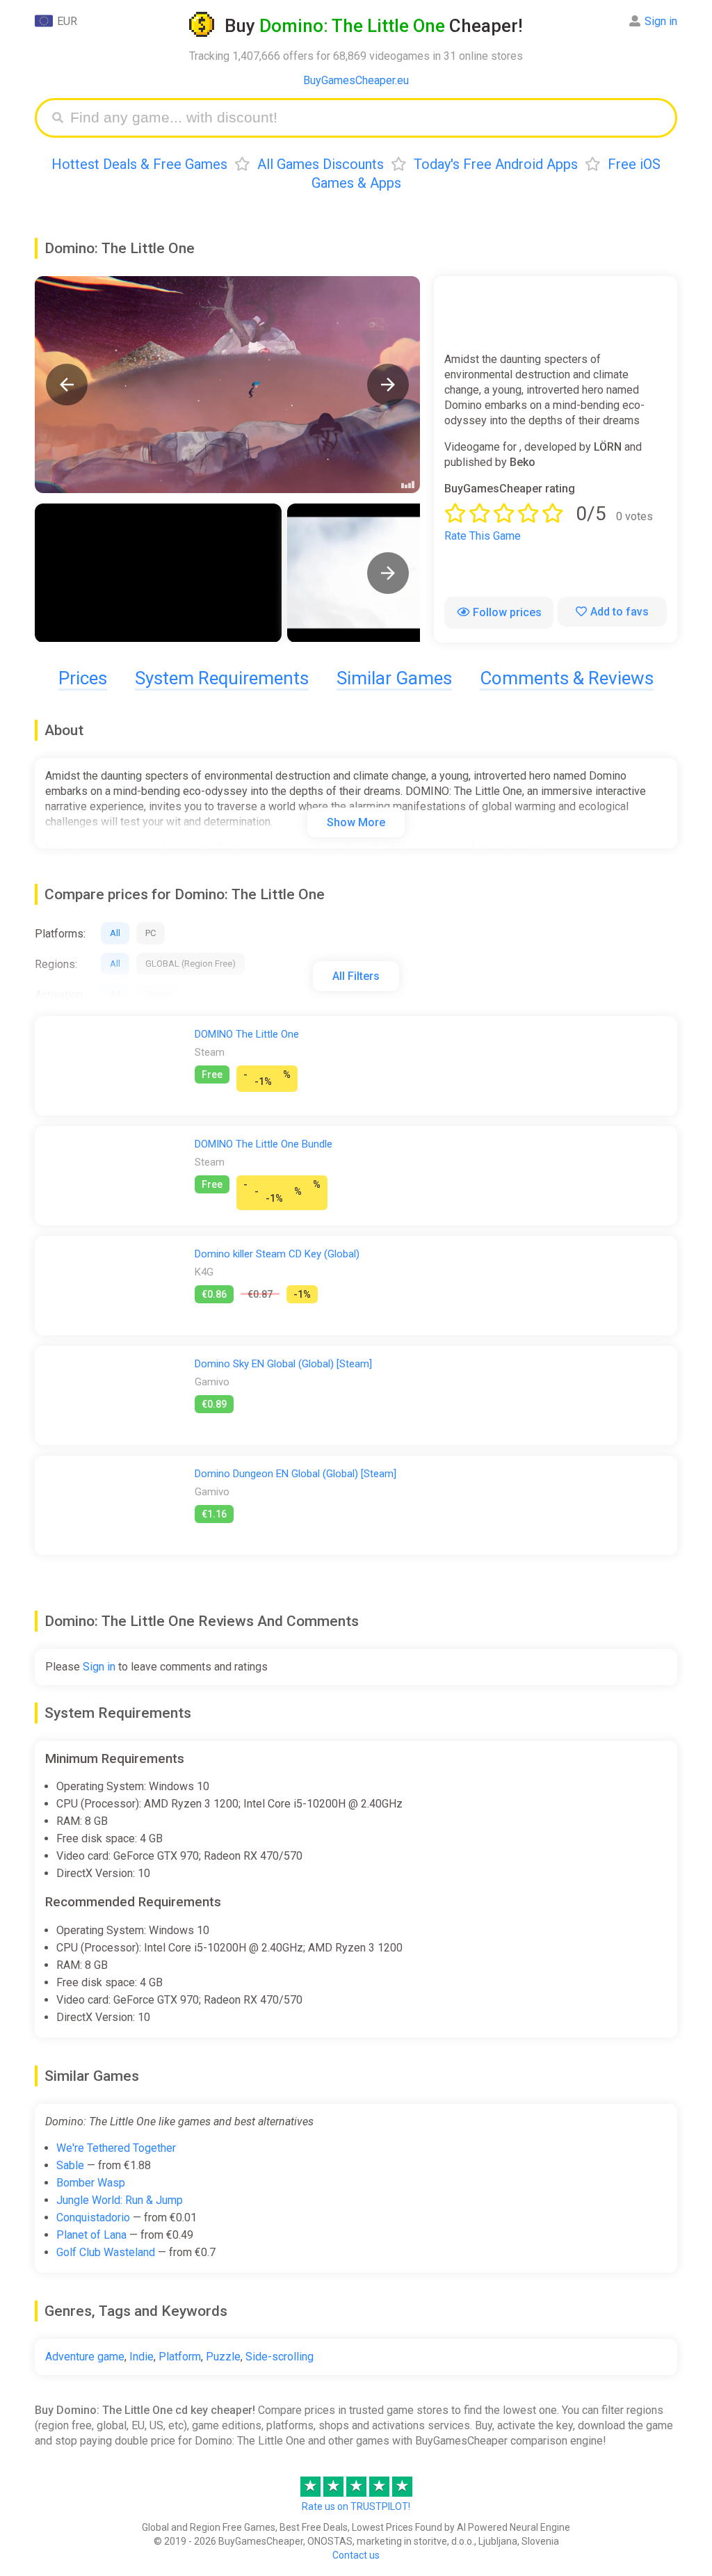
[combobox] (366, 118)
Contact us (356, 2555)
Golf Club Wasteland (106, 2252)
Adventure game (85, 2357)
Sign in (661, 21)
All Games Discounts (321, 164)
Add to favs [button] (620, 612)
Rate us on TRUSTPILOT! (356, 2506)
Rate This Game (483, 536)
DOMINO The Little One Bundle (264, 1144)
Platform (180, 2357)
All (115, 933)
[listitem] (158, 573)
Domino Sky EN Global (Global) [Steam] (283, 1364)
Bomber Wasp (91, 2183)
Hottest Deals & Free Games (139, 164)
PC (151, 933)
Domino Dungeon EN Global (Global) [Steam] (296, 1474)
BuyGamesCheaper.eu (356, 80)
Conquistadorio (93, 2217)
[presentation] (388, 573)
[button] (67, 385)
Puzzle (223, 2357)
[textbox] (366, 118)
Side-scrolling (280, 2357)
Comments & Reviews (567, 678)
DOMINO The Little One (247, 1034)
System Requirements (222, 678)
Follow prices (507, 612)
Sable (70, 2165)
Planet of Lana (91, 2235)
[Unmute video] (227, 385)
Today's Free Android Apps (496, 164)
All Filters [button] (356, 976)
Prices (83, 678)
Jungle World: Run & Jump (120, 2200)
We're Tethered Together (116, 2148)
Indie (141, 2357)
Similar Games (394, 678)
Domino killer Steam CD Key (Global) (277, 1254)
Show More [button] (356, 822)
